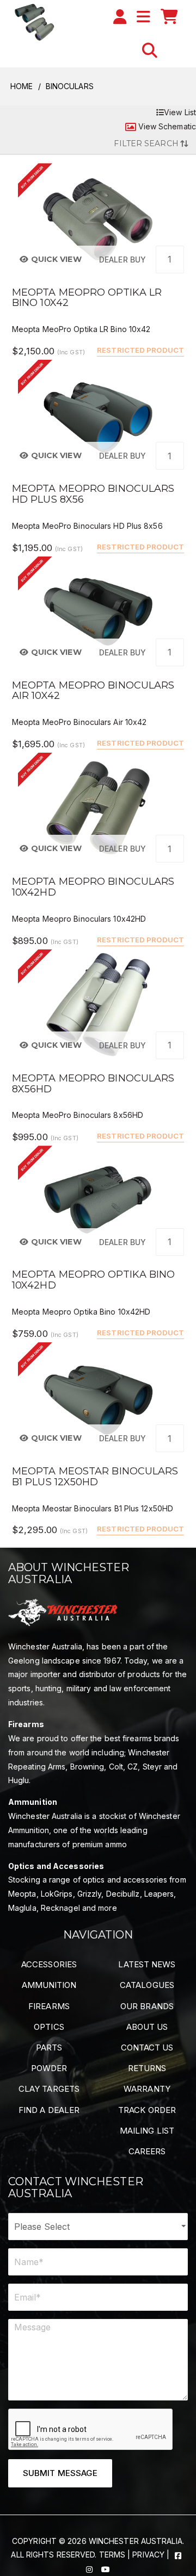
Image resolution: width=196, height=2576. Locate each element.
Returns (147, 2068)
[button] (150, 51)
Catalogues (147, 1985)
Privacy (148, 2555)
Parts (49, 2047)
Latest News (147, 1964)
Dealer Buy (122, 260)
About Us (147, 2027)
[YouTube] (106, 2569)
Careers (147, 2151)
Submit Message (60, 2473)
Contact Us (147, 2047)
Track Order (147, 2110)
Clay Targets (49, 2089)
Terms (112, 2555)
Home (22, 86)
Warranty (147, 2089)
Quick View (55, 259)
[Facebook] (178, 2555)
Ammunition (49, 1985)
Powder (49, 2068)
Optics (49, 2027)
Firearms (49, 2006)
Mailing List (147, 2131)
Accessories (49, 1964)
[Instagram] (90, 2569)
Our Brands (147, 2006)
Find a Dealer (49, 2110)
